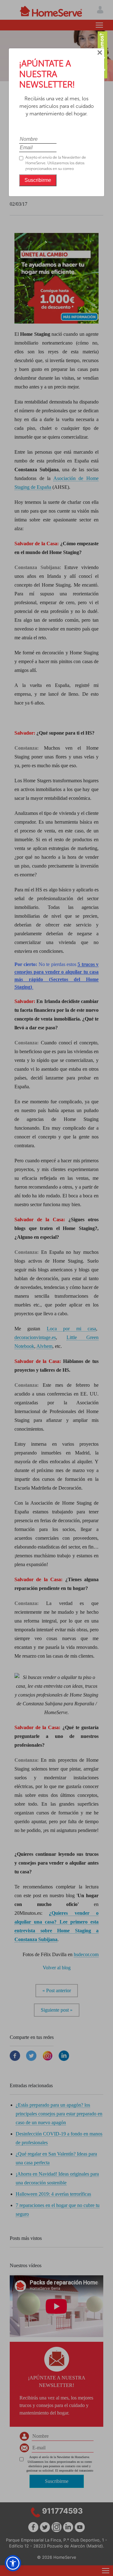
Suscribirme (38, 180)
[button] (13, 2563)
